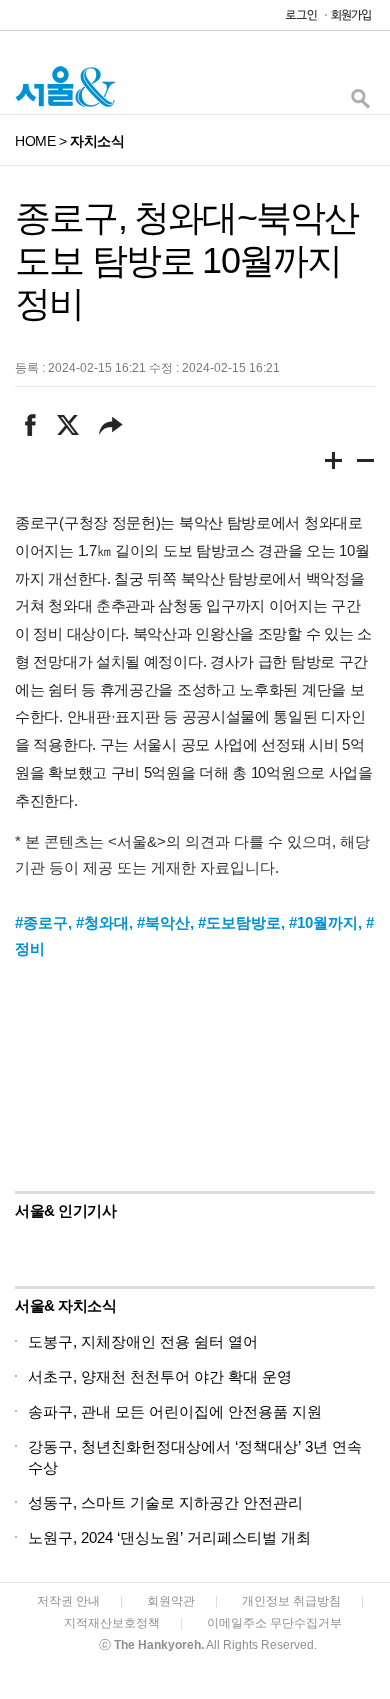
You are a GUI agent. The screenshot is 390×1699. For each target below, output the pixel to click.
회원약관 (171, 1601)
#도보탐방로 (239, 922)
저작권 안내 (68, 1601)
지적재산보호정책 (112, 1623)
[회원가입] (350, 19)
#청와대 (102, 922)
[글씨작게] (366, 464)
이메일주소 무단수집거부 (274, 1623)
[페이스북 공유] (30, 425)
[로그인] (296, 19)
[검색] (360, 103)
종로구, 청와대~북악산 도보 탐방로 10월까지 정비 (186, 260)
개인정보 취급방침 (291, 1601)
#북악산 (163, 922)
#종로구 (41, 922)
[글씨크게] (334, 464)
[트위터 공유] (67, 425)
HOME (35, 141)
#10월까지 (323, 922)
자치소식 (97, 141)
